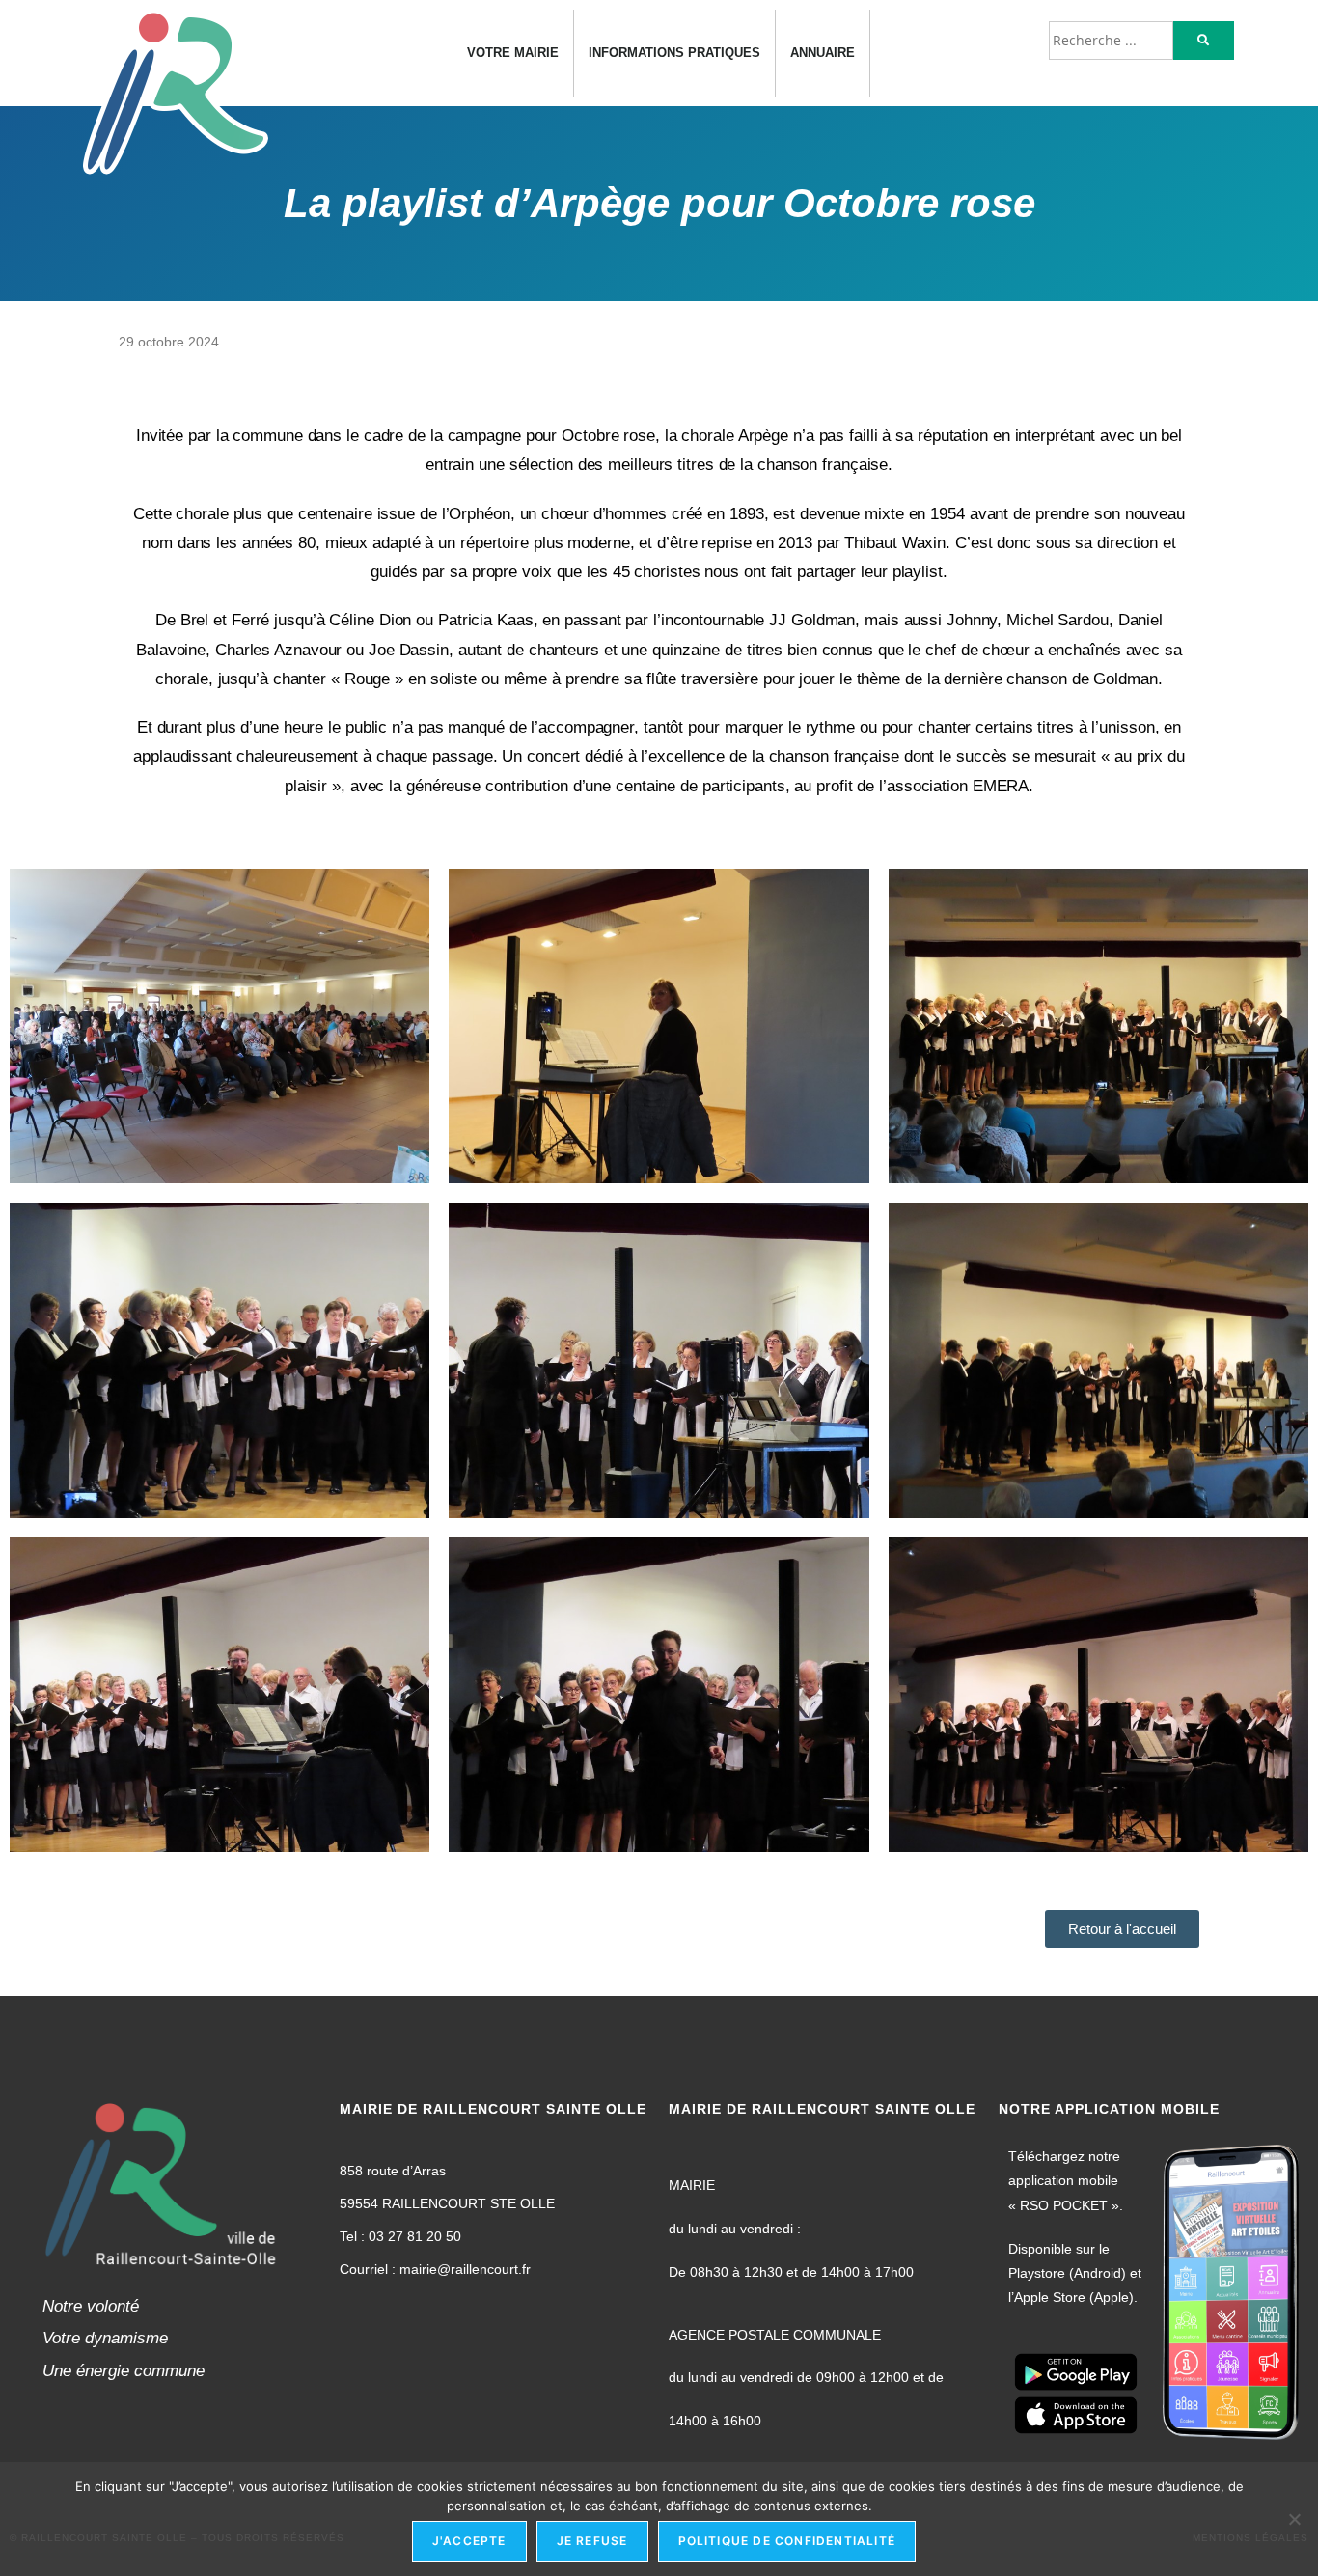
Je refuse (592, 2541)
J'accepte (469, 2541)
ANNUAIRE (823, 53)
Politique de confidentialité (787, 2541)
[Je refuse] (1294, 2519)
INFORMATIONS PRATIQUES (674, 53)
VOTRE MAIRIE (513, 53)
